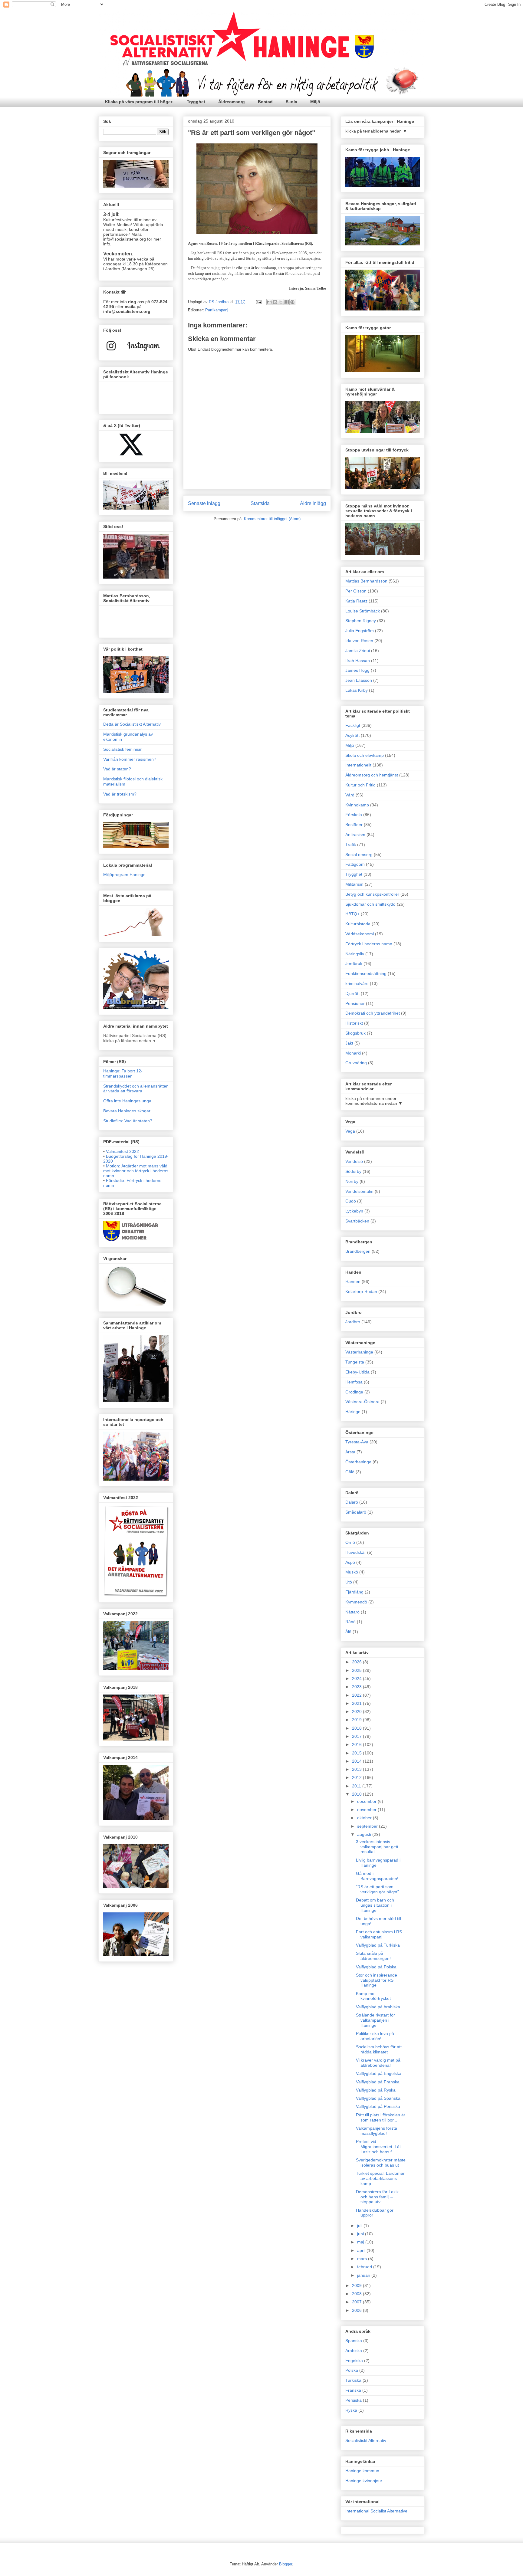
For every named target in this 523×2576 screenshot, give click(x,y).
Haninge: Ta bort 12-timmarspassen (123, 1073)
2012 (357, 1777)
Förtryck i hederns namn (369, 944)
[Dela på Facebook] (287, 302)
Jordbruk (354, 963)
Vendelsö (354, 1161)
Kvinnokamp (357, 805)
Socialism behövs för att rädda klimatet (379, 2049)
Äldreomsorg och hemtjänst (372, 775)
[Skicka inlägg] (258, 302)
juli (360, 2226)
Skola (291, 102)
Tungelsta (355, 1362)
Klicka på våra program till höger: (139, 102)
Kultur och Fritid (360, 785)
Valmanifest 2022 (122, 1151)
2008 (357, 2294)
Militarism (354, 884)
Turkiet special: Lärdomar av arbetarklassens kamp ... (380, 2178)
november (367, 1810)
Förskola (354, 815)
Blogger (286, 2564)
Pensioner (355, 1003)
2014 (357, 1761)
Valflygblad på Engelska (379, 2073)
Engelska (354, 2361)
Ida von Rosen (359, 641)
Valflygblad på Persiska (378, 2106)
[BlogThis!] (275, 302)
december (367, 1801)
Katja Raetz (356, 601)
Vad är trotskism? (120, 794)
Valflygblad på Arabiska (378, 2007)
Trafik (351, 845)
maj (361, 2242)
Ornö (350, 1542)
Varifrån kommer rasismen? (130, 759)
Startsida (260, 503)
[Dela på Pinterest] (292, 302)
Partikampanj (217, 310)
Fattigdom (355, 864)
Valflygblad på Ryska (376, 2090)
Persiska (354, 2400)
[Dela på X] (281, 302)
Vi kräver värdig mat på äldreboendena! (378, 2063)
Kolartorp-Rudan (361, 1291)
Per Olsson (356, 591)
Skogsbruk (355, 1033)
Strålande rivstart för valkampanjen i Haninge (375, 2020)
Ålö (348, 1632)
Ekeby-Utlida (357, 1372)
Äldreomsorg (232, 102)
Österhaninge (358, 1462)
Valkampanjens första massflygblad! (377, 2131)
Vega (350, 1131)
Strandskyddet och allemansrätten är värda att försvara (136, 1089)
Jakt (349, 1043)
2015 (357, 1753)
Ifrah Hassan (358, 661)
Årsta (350, 1452)
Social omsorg (359, 855)
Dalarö (352, 1502)
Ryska (351, 2410)
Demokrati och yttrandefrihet (373, 1013)
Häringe (353, 1412)
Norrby (352, 1181)
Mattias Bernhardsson (366, 581)
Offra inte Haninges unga (127, 1101)
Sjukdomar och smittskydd (370, 904)
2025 (357, 1670)
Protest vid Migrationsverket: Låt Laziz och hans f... (378, 2147)
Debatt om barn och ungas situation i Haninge (375, 1905)
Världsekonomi (360, 934)
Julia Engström (360, 631)
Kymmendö (356, 1602)
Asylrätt (352, 735)
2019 (357, 1720)
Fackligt (353, 725)
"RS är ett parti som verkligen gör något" (377, 1889)
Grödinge (354, 1392)
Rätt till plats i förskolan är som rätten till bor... (381, 2117)
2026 (357, 1662)
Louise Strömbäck (363, 611)
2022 (357, 1695)
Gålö (350, 1472)
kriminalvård (357, 983)
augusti (365, 1834)
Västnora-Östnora (362, 1402)
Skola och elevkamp (365, 755)
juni (361, 2234)
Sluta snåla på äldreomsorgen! (373, 1956)
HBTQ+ (352, 914)
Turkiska (353, 2380)
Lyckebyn (354, 1211)
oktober (365, 1818)
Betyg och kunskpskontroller (372, 894)
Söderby (353, 1171)
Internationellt (358, 765)
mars (363, 2259)
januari (364, 2275)
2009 (357, 2286)
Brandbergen (358, 1251)
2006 (357, 2310)
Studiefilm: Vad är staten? (128, 1121)
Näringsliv (355, 954)
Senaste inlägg (204, 503)
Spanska (354, 2341)
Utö (349, 1582)
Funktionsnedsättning (366, 973)
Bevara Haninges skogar (127, 1111)
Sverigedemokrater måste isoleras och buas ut (381, 2163)
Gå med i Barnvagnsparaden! (377, 1876)
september (368, 1826)
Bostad (265, 102)
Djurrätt (352, 993)
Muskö (352, 1572)
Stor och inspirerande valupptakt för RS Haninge (377, 1980)
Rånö (350, 1622)
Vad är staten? (117, 769)
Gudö (351, 1201)
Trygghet (196, 102)
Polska (352, 2370)
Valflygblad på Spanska (378, 2098)
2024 (357, 1679)
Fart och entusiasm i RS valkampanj (379, 1934)
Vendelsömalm (359, 1191)
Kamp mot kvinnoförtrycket (373, 1996)
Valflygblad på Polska (376, 1967)
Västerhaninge (359, 1352)
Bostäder (354, 825)
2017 (357, 1736)
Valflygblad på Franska (378, 2082)
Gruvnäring (356, 1063)
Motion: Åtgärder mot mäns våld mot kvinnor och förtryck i (136, 1171)
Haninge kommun (362, 2471)
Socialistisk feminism (123, 749)
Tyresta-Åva (357, 1442)
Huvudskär (356, 1552)
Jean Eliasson (359, 680)
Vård (350, 795)
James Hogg (357, 670)
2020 (357, 1711)
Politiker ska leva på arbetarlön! (375, 2036)
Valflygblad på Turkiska (378, 1945)
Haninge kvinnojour (364, 2481)
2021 (357, 1703)
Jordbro (353, 1322)
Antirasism (355, 835)
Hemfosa (354, 1382)
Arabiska (354, 2351)
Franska (353, 2390)
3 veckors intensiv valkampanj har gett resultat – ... (377, 1847)
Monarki (353, 1053)
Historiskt (354, 1023)
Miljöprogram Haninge (124, 875)
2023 (357, 1687)
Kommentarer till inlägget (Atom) (272, 519)
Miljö (315, 102)
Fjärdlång (354, 1592)
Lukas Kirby (357, 690)
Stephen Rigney (361, 621)
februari (365, 2267)
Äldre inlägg (313, 503)
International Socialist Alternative (376, 2511)
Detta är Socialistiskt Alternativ (132, 724)
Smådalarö (356, 1512)
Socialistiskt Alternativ (366, 2440)
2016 (357, 1744)
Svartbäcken (357, 1221)
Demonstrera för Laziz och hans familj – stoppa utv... (377, 2197)
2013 (357, 1769)
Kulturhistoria (358, 924)
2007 (357, 2302)
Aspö (350, 1562)
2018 (357, 1728)
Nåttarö (352, 1612)
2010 (357, 1794)
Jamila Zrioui (358, 651)
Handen (353, 1281)
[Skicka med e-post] (269, 302)
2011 (357, 1786)
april (362, 2250)
